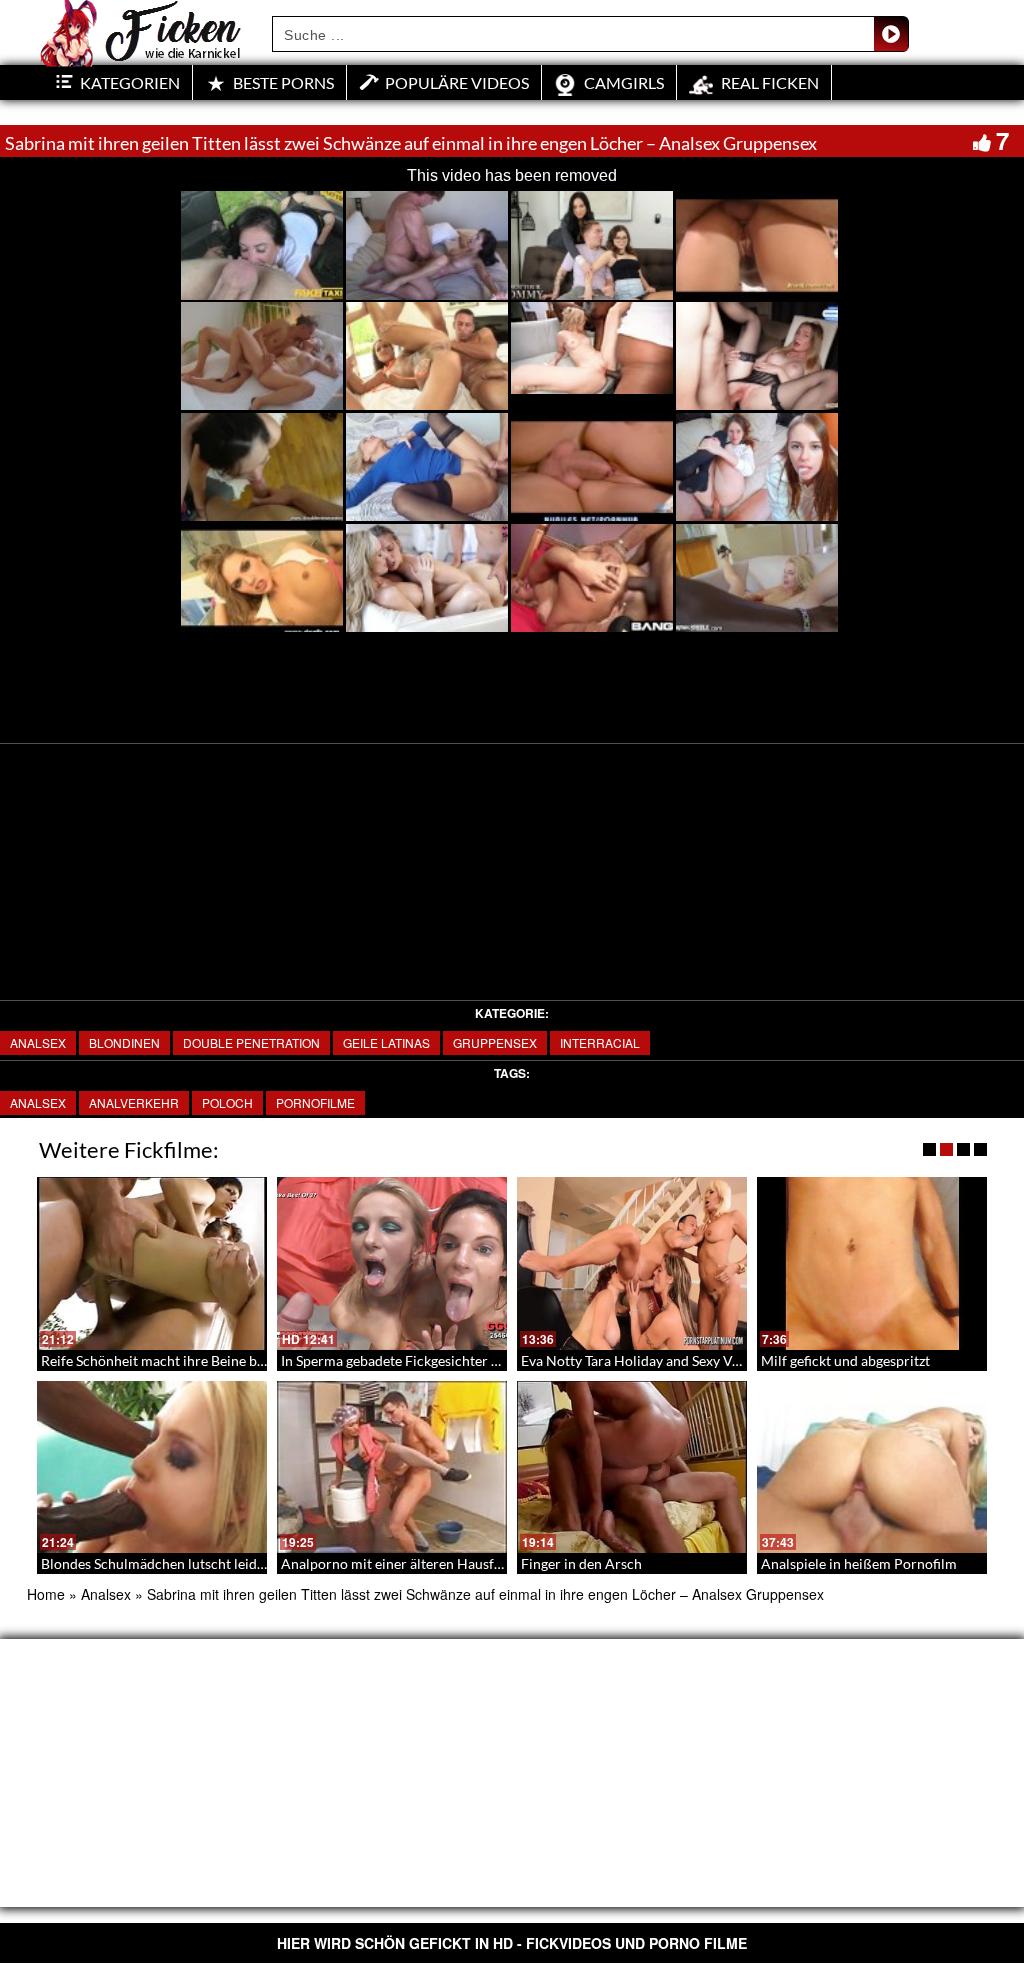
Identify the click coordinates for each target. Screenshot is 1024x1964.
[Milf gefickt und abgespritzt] (872, 1263)
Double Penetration (251, 1042)
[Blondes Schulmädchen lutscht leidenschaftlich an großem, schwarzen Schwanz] (152, 1467)
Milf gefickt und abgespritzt (845, 1360)
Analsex (38, 1042)
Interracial (600, 1042)
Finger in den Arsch (581, 1563)
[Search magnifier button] (891, 34)
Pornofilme (315, 1102)
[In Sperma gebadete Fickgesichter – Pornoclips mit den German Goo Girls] (392, 1263)
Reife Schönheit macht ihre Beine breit (160, 1360)
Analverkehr (134, 1102)
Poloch (227, 1102)
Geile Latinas (386, 1042)
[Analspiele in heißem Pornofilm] (872, 1467)
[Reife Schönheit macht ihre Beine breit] (152, 1263)
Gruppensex (495, 1042)
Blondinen (124, 1042)
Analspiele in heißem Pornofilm (859, 1563)
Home (46, 1594)
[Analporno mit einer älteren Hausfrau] (392, 1467)
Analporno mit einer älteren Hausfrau (398, 1563)
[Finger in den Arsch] (632, 1467)
